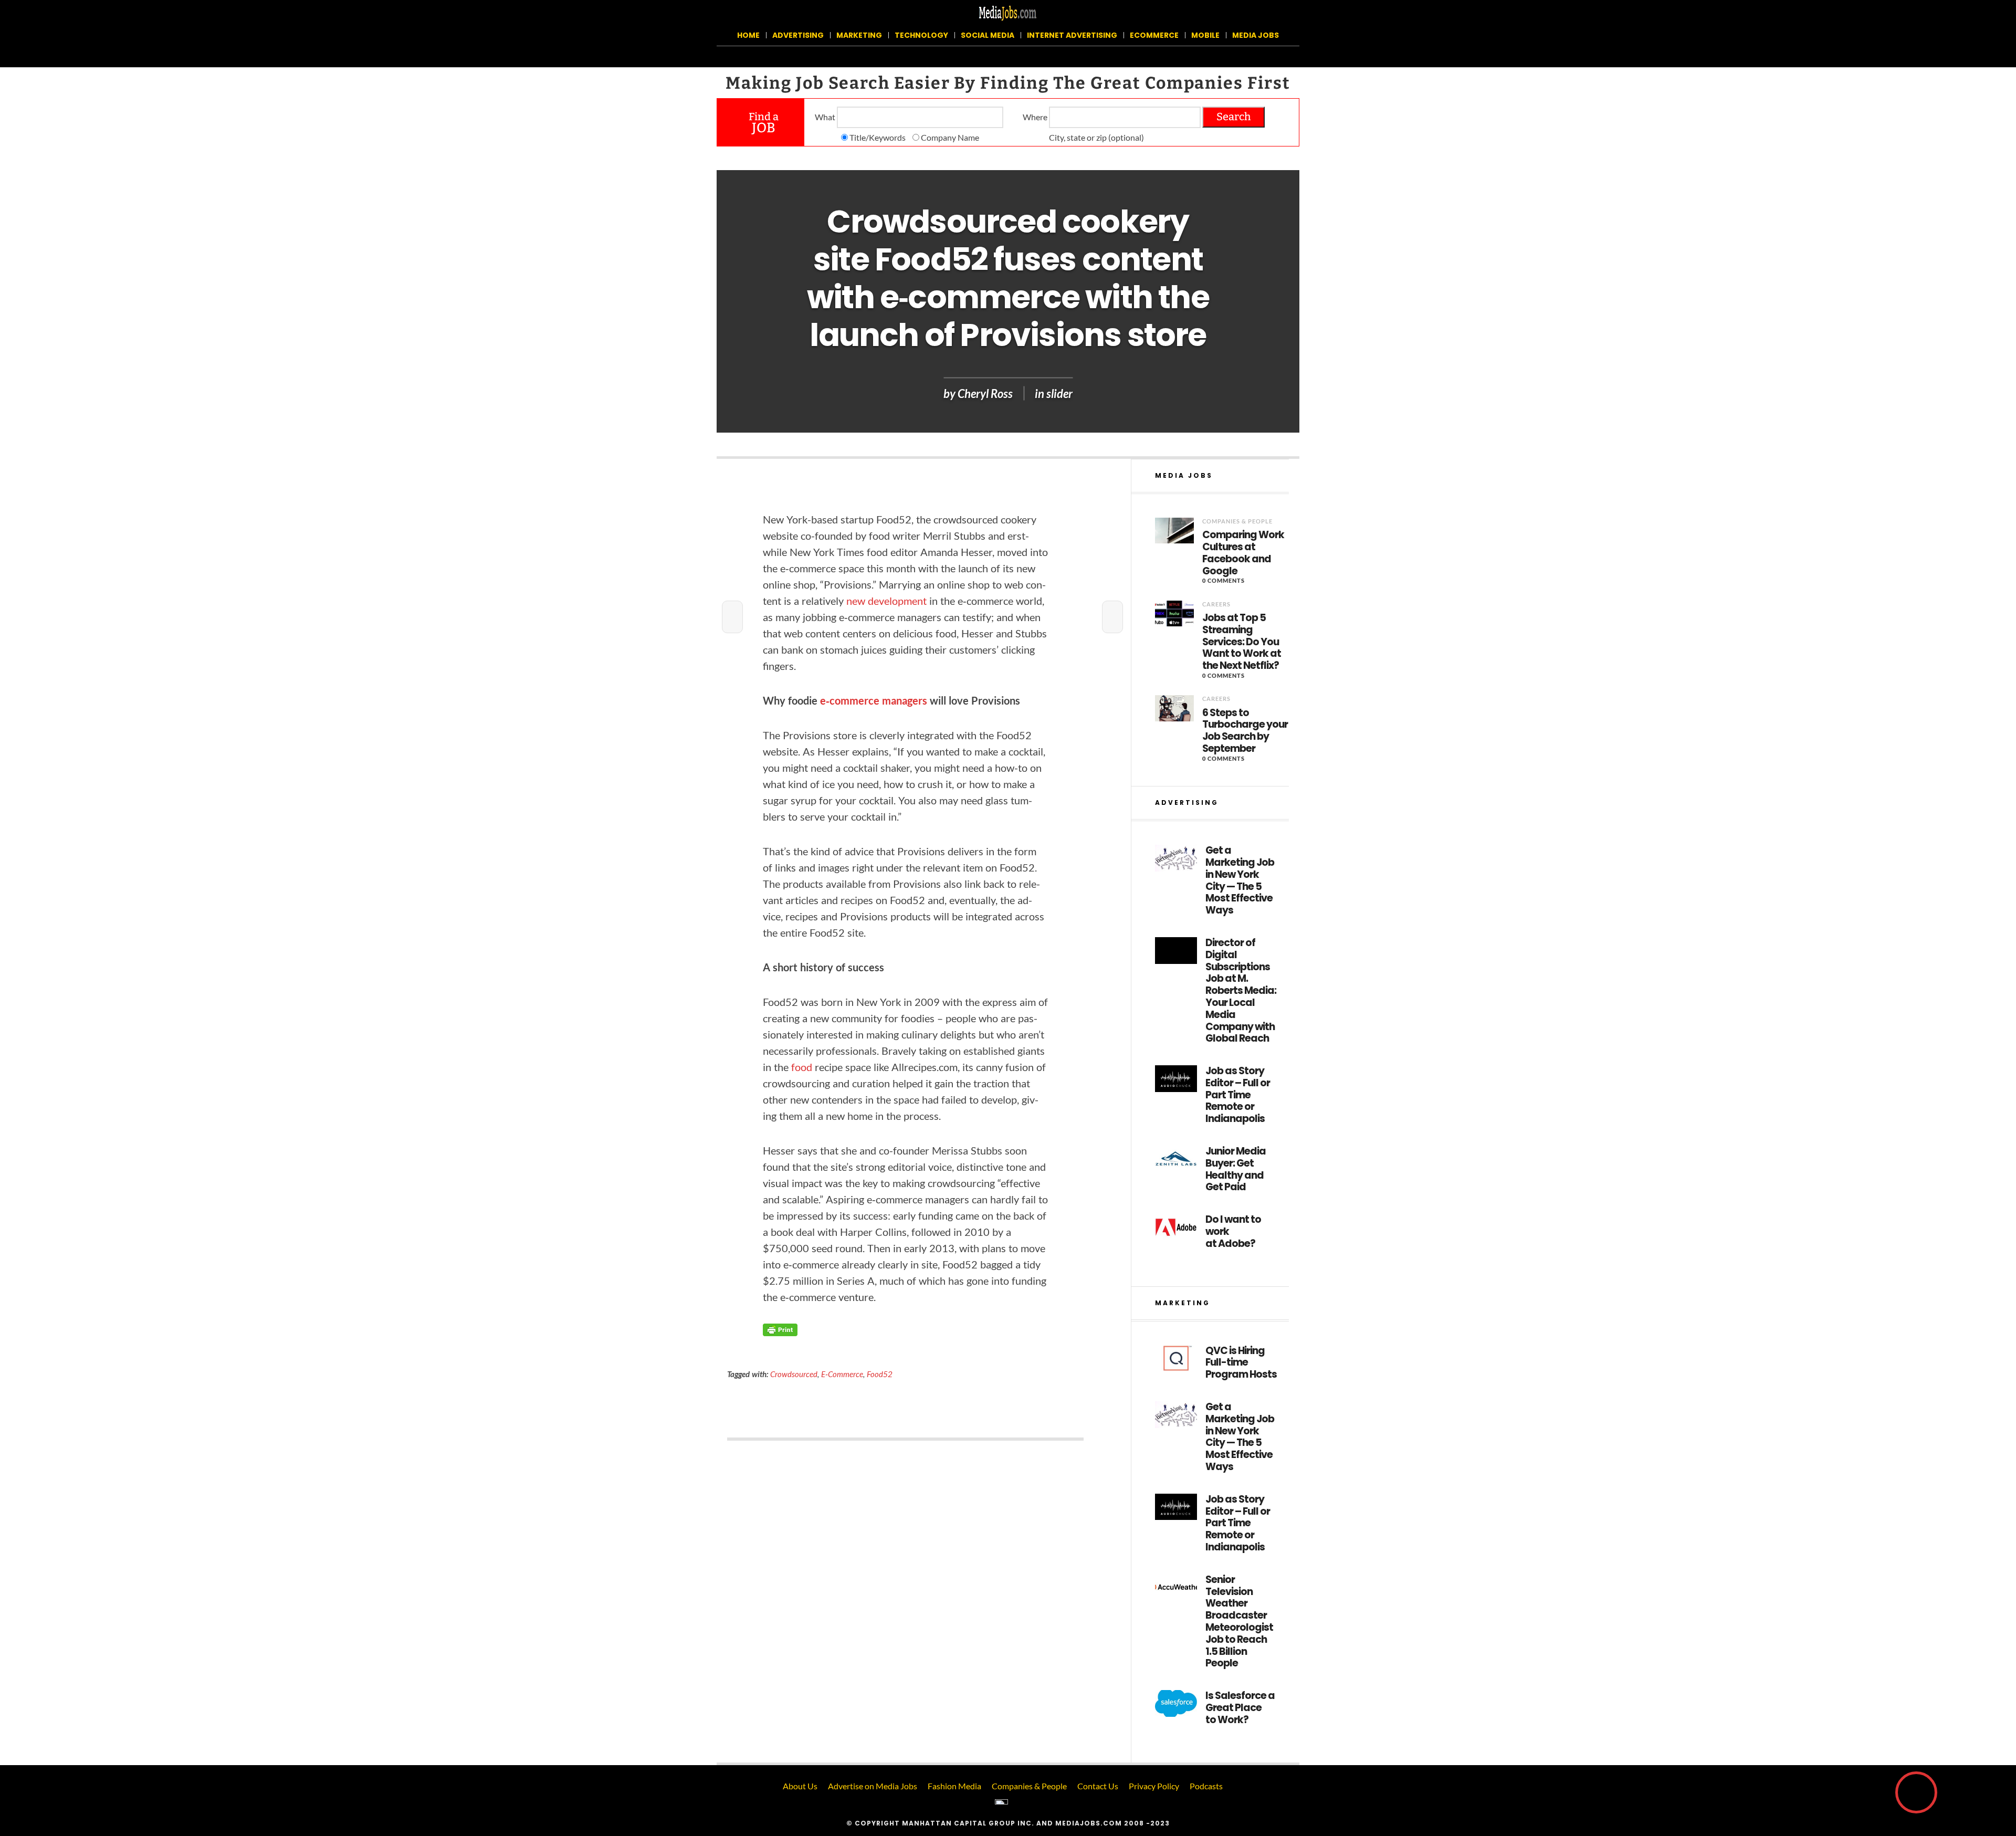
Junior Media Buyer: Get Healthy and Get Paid (1236, 1169)
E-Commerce (842, 1374)
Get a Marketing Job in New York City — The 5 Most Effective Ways (1240, 881)
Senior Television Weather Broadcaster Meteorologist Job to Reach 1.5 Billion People (1239, 1622)
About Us (800, 1786)
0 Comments (1224, 580)
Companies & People (1237, 521)
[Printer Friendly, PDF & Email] (780, 1329)
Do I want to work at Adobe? (1233, 1232)
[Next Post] (1112, 617)
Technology (921, 35)
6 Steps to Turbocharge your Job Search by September (1245, 731)
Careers (1216, 604)
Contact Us (1098, 1786)
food (802, 1067)
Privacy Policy (1154, 1786)
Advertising (798, 35)
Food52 (880, 1374)
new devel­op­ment (886, 601)
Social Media (988, 35)
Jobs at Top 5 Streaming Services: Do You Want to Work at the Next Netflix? (1242, 642)
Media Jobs (1256, 35)
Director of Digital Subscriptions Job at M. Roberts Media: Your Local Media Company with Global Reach (1241, 991)
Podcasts (1206, 1786)
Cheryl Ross (985, 394)
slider (1059, 394)
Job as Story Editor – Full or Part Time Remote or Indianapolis (1238, 1095)
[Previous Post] (732, 617)
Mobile (1205, 35)
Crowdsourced (794, 1374)
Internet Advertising (1072, 35)
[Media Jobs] (1008, 12)
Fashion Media (954, 1786)
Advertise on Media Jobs (873, 1786)
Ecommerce (1154, 35)
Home (748, 35)
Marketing (859, 35)
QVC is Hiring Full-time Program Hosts (1241, 1363)
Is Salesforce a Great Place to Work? (1240, 1708)
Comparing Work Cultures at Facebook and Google (1243, 553)
